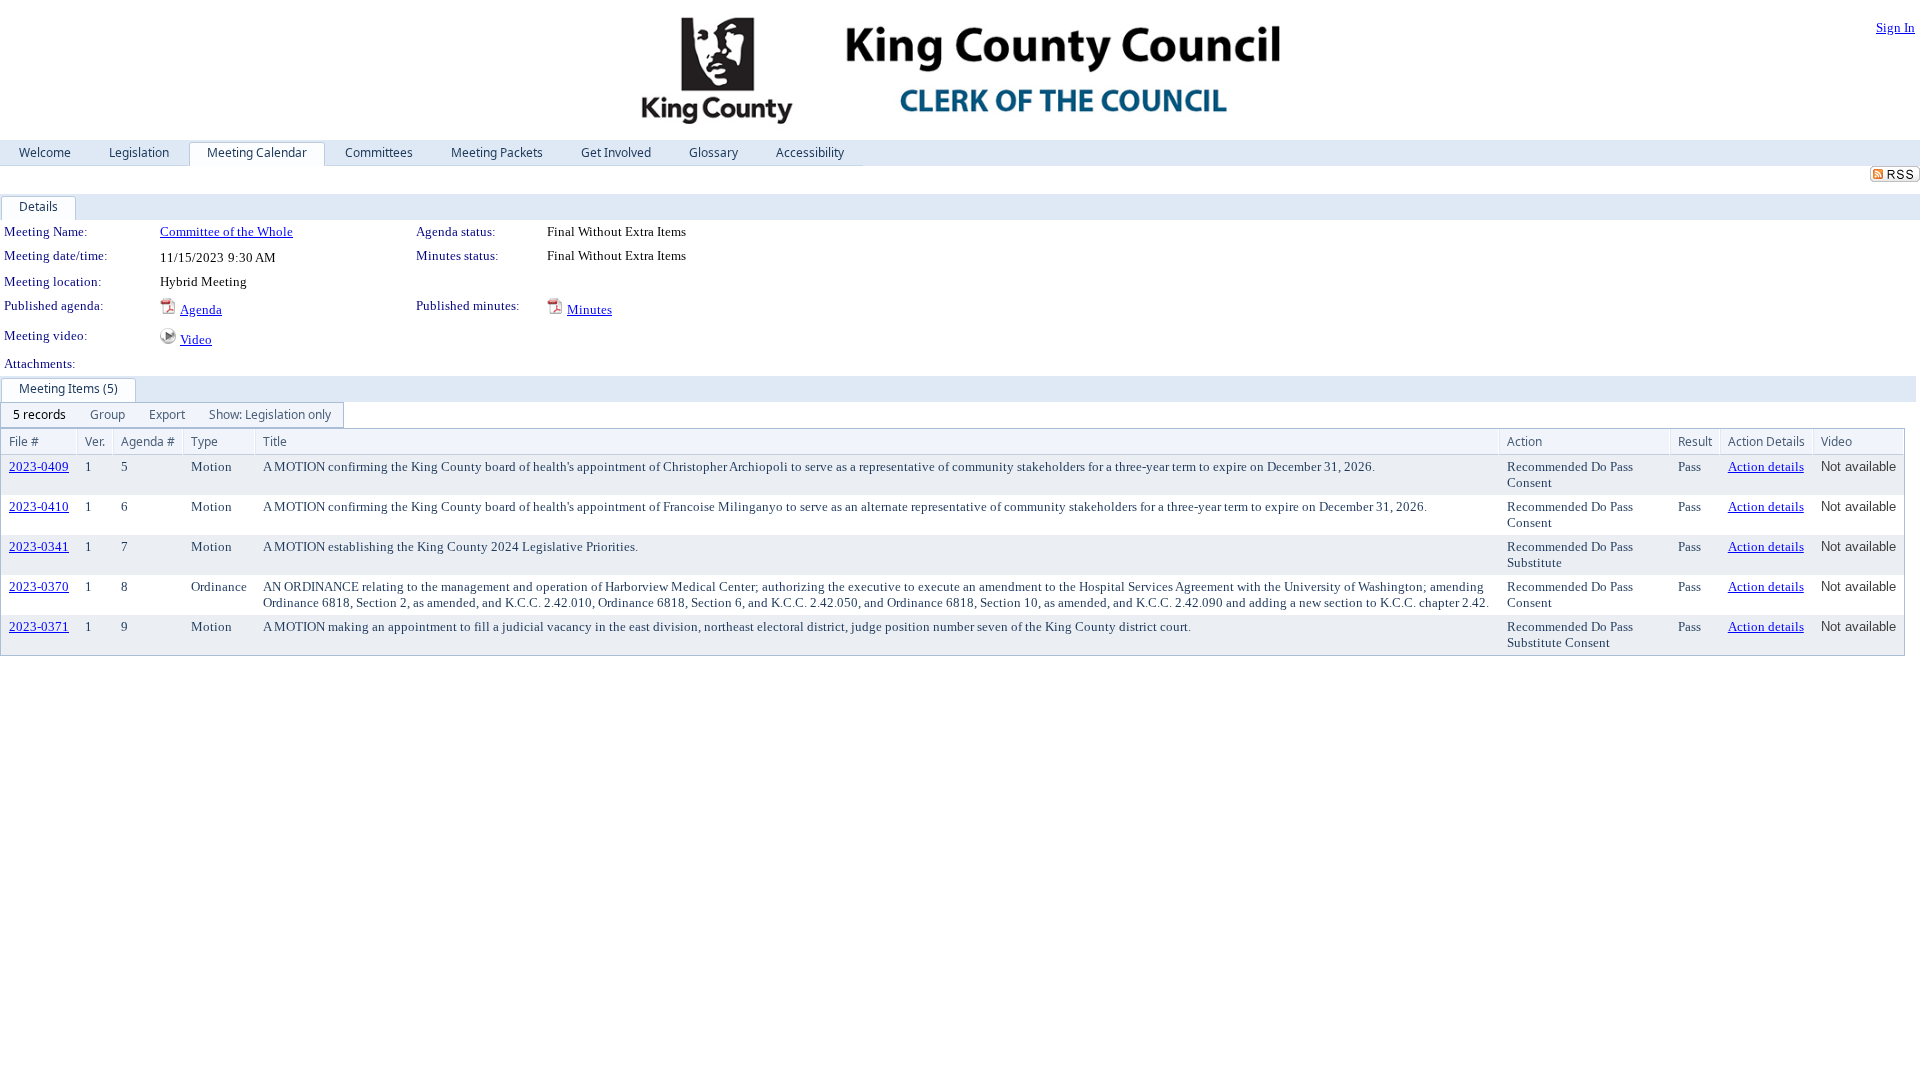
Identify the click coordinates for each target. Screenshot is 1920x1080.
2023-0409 (39, 466)
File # (24, 441)
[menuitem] (39, 415)
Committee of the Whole (226, 231)
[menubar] (172, 415)
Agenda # (148, 441)
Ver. (95, 441)
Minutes (589, 309)
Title (275, 441)
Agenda (201, 309)
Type (204, 441)
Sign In (1895, 27)
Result (1695, 441)
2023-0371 (39, 626)
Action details (1766, 466)
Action (1524, 441)
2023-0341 (39, 546)
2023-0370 (39, 586)
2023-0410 (39, 506)
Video (196, 339)
